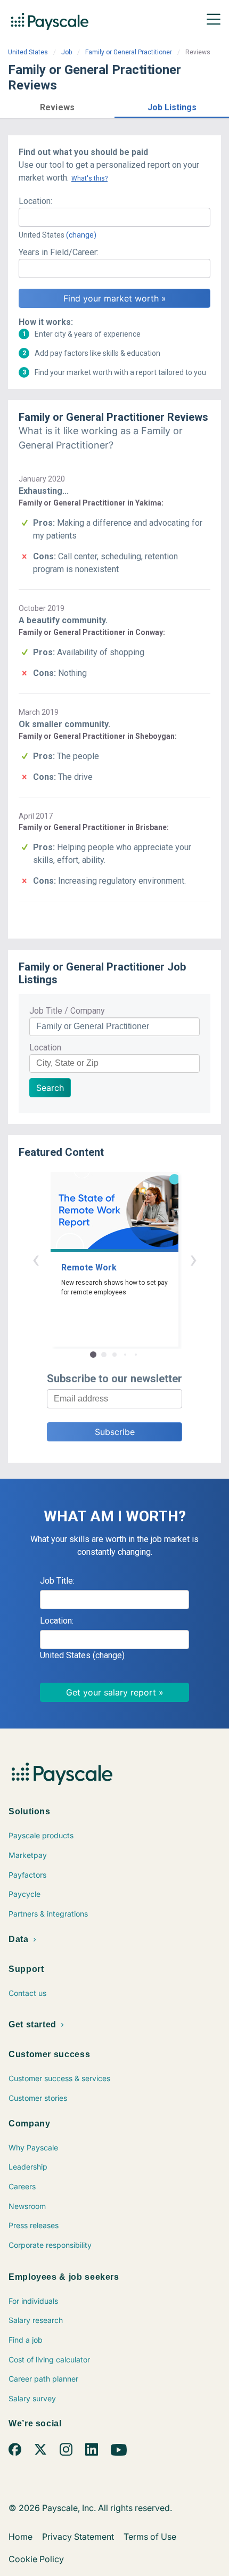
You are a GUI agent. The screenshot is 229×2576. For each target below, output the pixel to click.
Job (67, 52)
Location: (35, 201)
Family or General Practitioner (129, 52)
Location (45, 1047)
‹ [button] (36, 1259)
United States (28, 52)
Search (50, 1088)
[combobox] (114, 217)
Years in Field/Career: (59, 252)
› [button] (193, 1259)
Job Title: (57, 1581)
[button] (57, 106)
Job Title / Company (67, 1011)
